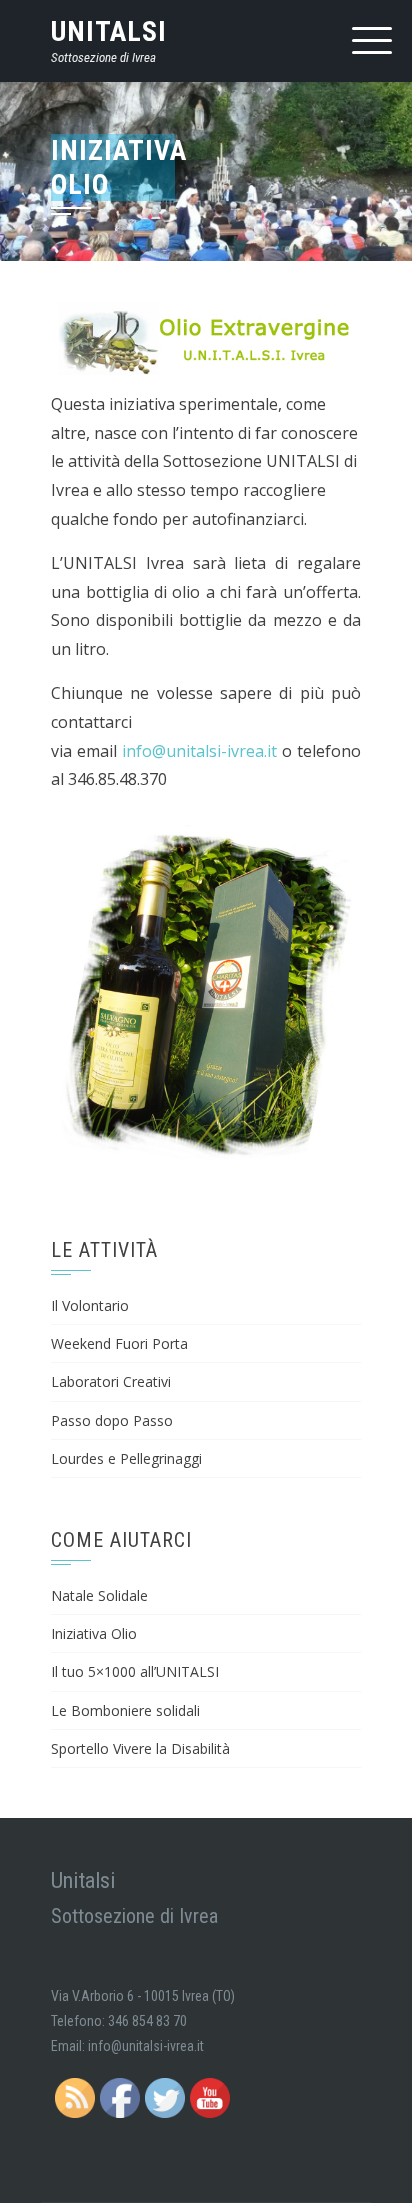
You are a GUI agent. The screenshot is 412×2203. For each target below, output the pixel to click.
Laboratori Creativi (111, 1381)
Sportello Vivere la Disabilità (140, 1748)
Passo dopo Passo (112, 1420)
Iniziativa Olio (94, 1633)
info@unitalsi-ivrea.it (199, 751)
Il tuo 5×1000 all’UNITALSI (135, 1671)
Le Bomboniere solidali (125, 1710)
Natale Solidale (99, 1595)
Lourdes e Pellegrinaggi (126, 1458)
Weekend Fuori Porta (119, 1343)
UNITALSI (109, 31)
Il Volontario (90, 1305)
